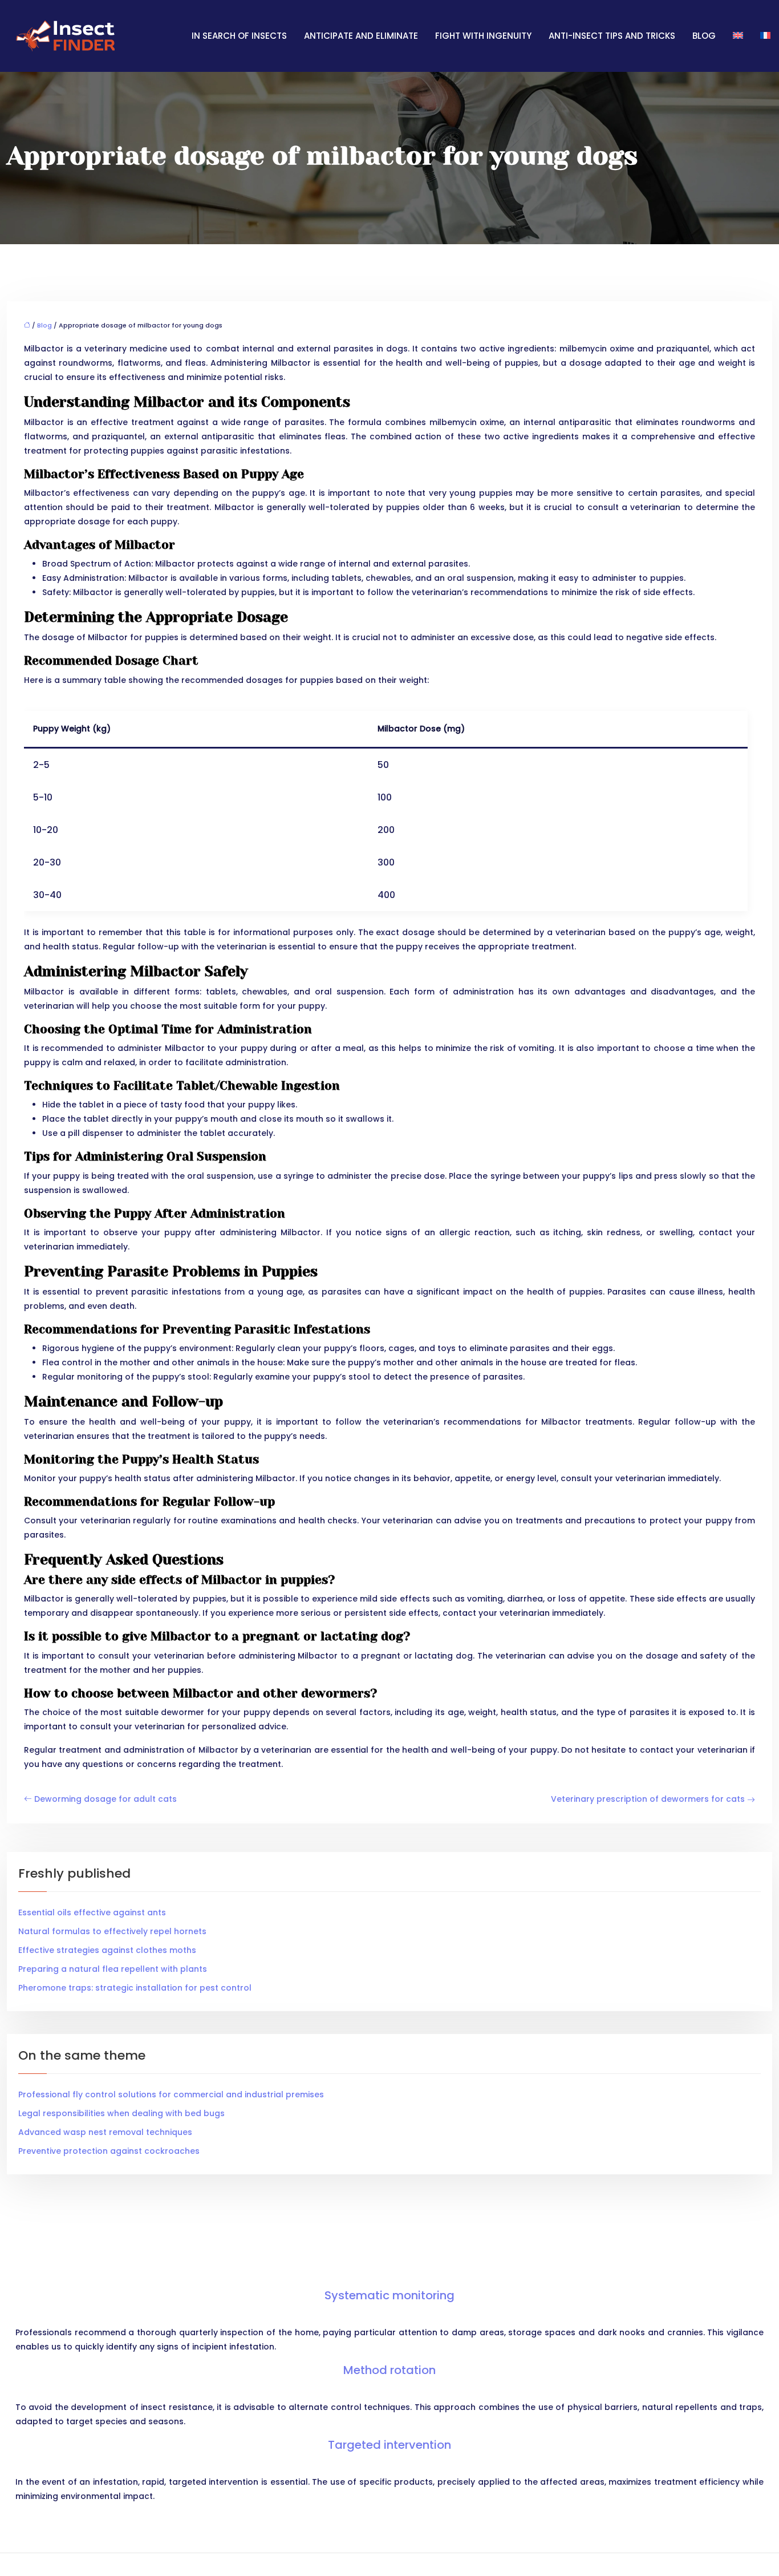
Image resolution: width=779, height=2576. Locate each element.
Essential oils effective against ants (92, 1912)
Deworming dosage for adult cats (106, 1799)
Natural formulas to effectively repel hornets (112, 1931)
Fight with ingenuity (483, 36)
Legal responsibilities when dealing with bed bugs (121, 2113)
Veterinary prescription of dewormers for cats (648, 1799)
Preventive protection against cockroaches (109, 2151)
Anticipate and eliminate (361, 36)
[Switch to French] (761, 36)
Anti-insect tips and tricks (612, 36)
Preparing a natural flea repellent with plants (113, 1969)
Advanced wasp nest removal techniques (105, 2132)
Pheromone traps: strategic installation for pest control (135, 1988)
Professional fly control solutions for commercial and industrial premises (171, 2094)
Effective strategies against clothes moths (107, 1950)
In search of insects (239, 36)
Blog (704, 36)
